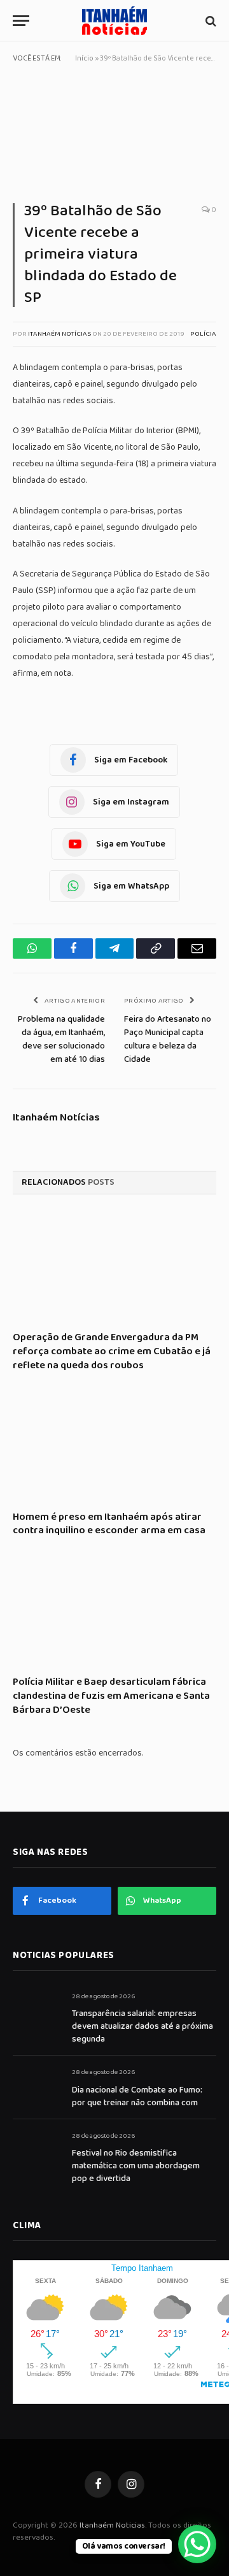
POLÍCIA (203, 334)
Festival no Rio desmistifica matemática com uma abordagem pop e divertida (136, 2166)
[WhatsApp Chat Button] (197, 2544)
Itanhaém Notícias (59, 334)
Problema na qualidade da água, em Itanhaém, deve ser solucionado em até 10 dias (61, 1039)
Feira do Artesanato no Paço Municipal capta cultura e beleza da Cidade (168, 1039)
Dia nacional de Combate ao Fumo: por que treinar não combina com (137, 2096)
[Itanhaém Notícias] (114, 21)
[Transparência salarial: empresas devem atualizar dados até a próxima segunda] (37, 2011)
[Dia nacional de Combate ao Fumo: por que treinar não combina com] (37, 2086)
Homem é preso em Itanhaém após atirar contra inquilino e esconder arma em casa (109, 1524)
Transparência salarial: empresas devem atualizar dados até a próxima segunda (142, 2026)
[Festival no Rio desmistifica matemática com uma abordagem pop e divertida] (37, 2150)
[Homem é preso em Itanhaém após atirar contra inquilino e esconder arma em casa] (114, 1446)
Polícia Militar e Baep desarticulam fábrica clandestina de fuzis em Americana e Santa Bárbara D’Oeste (111, 1696)
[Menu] (21, 21)
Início (84, 58)
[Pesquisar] (210, 21)
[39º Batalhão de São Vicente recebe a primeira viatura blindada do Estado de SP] (114, 136)
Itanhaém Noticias (112, 2525)
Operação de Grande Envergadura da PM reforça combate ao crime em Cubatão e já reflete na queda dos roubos (112, 1351)
